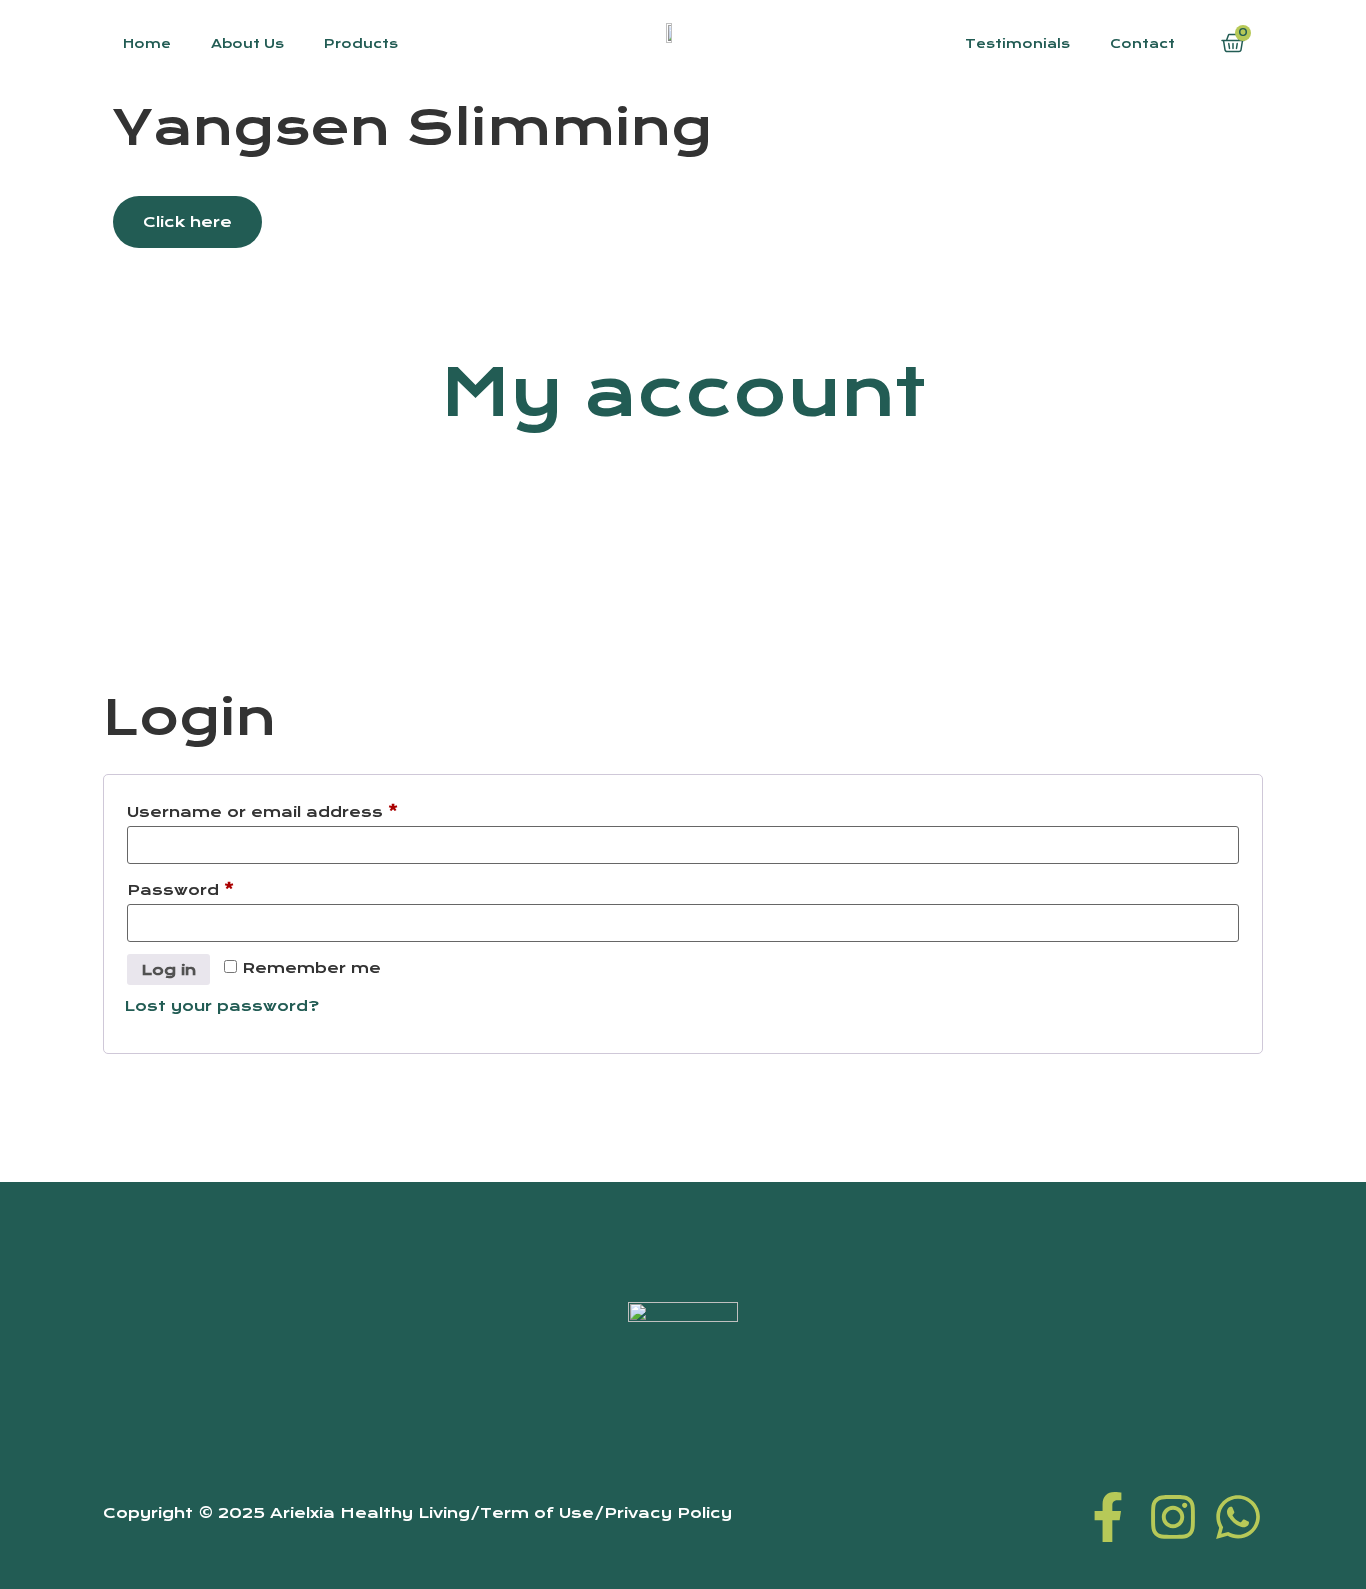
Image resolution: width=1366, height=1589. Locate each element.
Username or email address (303, 809)
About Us (247, 43)
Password (221, 887)
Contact (1142, 43)
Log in (168, 970)
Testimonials (1017, 43)
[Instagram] (1173, 1517)
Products (361, 43)
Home (147, 43)
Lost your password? (221, 1006)
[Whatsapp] (1238, 1517)
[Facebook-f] (1108, 1517)
